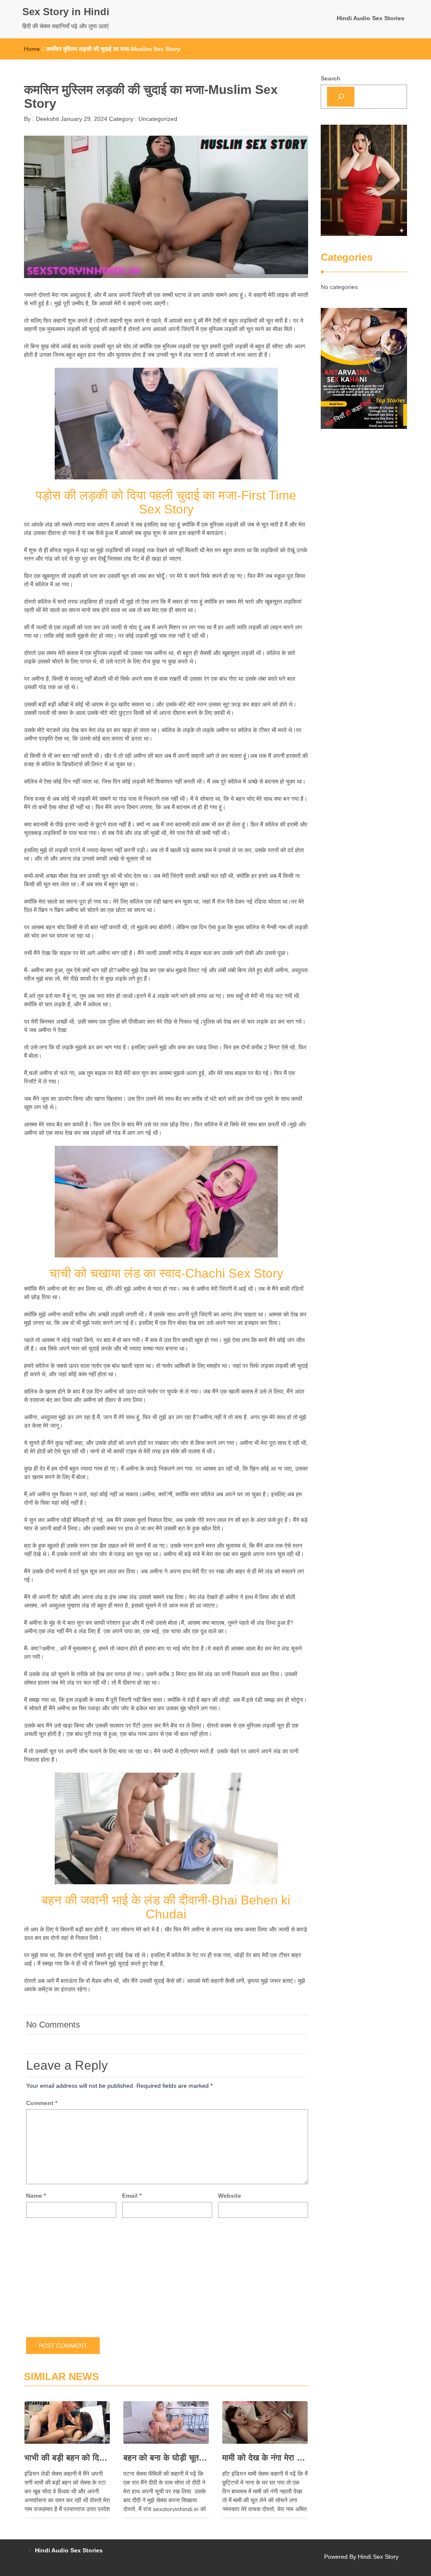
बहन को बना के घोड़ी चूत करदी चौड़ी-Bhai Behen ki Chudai (166, 2458)
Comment (42, 2103)
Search (331, 78)
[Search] (341, 97)
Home (32, 49)
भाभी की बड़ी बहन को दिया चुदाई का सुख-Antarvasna (67, 2458)
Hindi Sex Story (378, 2557)
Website (230, 2196)
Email (132, 2196)
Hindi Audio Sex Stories (371, 18)
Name (36, 2196)
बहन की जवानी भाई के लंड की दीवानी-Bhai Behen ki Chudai (166, 1907)
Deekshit (47, 119)
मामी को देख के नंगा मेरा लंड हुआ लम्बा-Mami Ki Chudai (265, 2458)
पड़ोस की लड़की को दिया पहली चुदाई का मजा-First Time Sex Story (166, 502)
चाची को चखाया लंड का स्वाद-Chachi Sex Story (166, 1273)
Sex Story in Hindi (66, 12)
